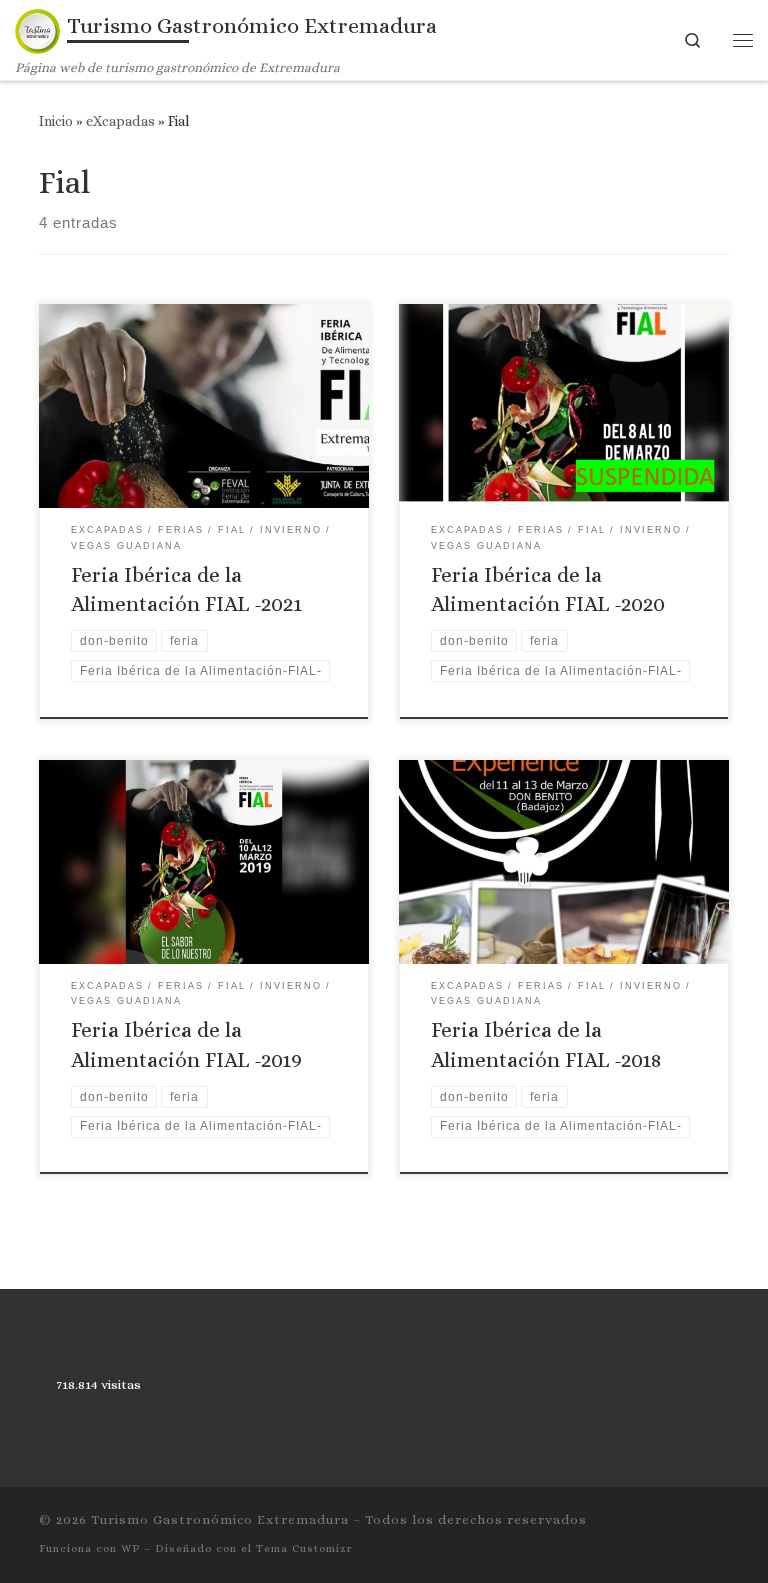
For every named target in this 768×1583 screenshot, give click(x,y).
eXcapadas (120, 121)
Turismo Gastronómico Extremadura (220, 1519)
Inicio (56, 121)
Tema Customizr (304, 1548)
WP (130, 1548)
